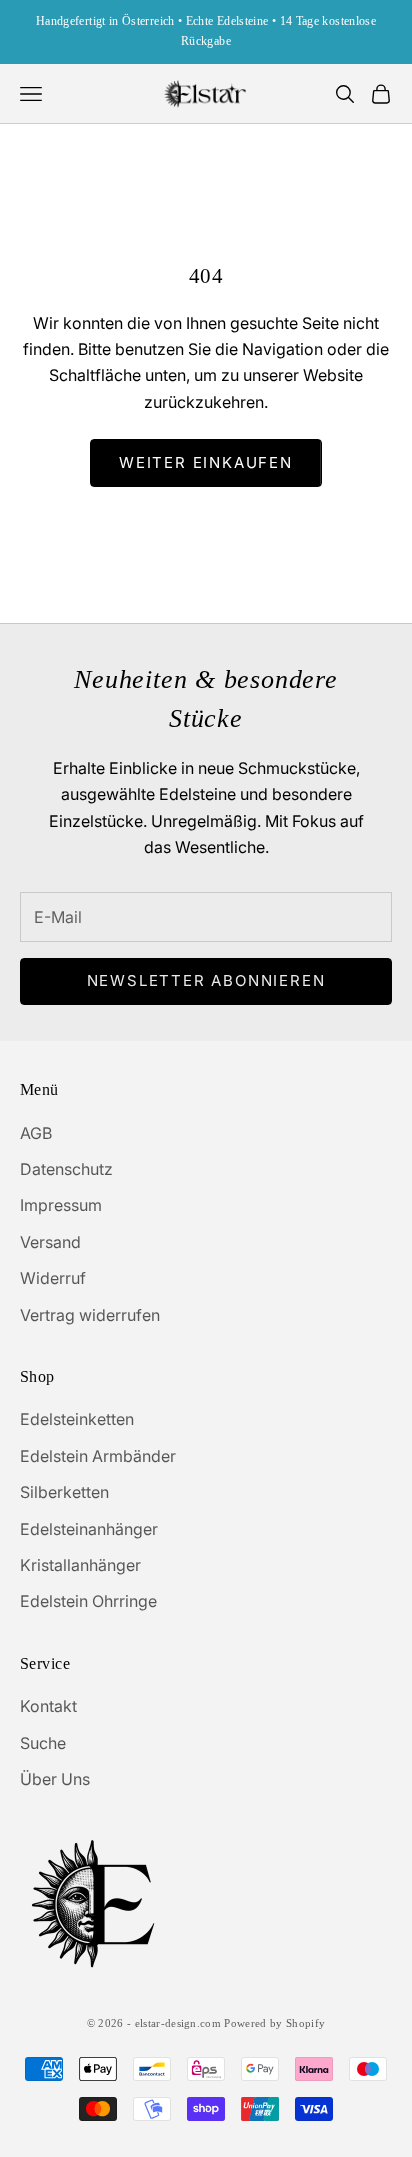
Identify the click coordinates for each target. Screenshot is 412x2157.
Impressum (61, 1205)
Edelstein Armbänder (98, 1456)
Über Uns (55, 1779)
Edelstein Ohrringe (88, 1601)
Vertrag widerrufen (90, 1315)
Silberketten (64, 1492)
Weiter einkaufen (206, 462)
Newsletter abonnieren (206, 980)
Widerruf (53, 1278)
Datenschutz (66, 1169)
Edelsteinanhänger (89, 1529)
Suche (43, 1743)
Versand (50, 1242)
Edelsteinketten (77, 1419)
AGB (36, 1133)
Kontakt (48, 1706)
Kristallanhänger (80, 1565)
